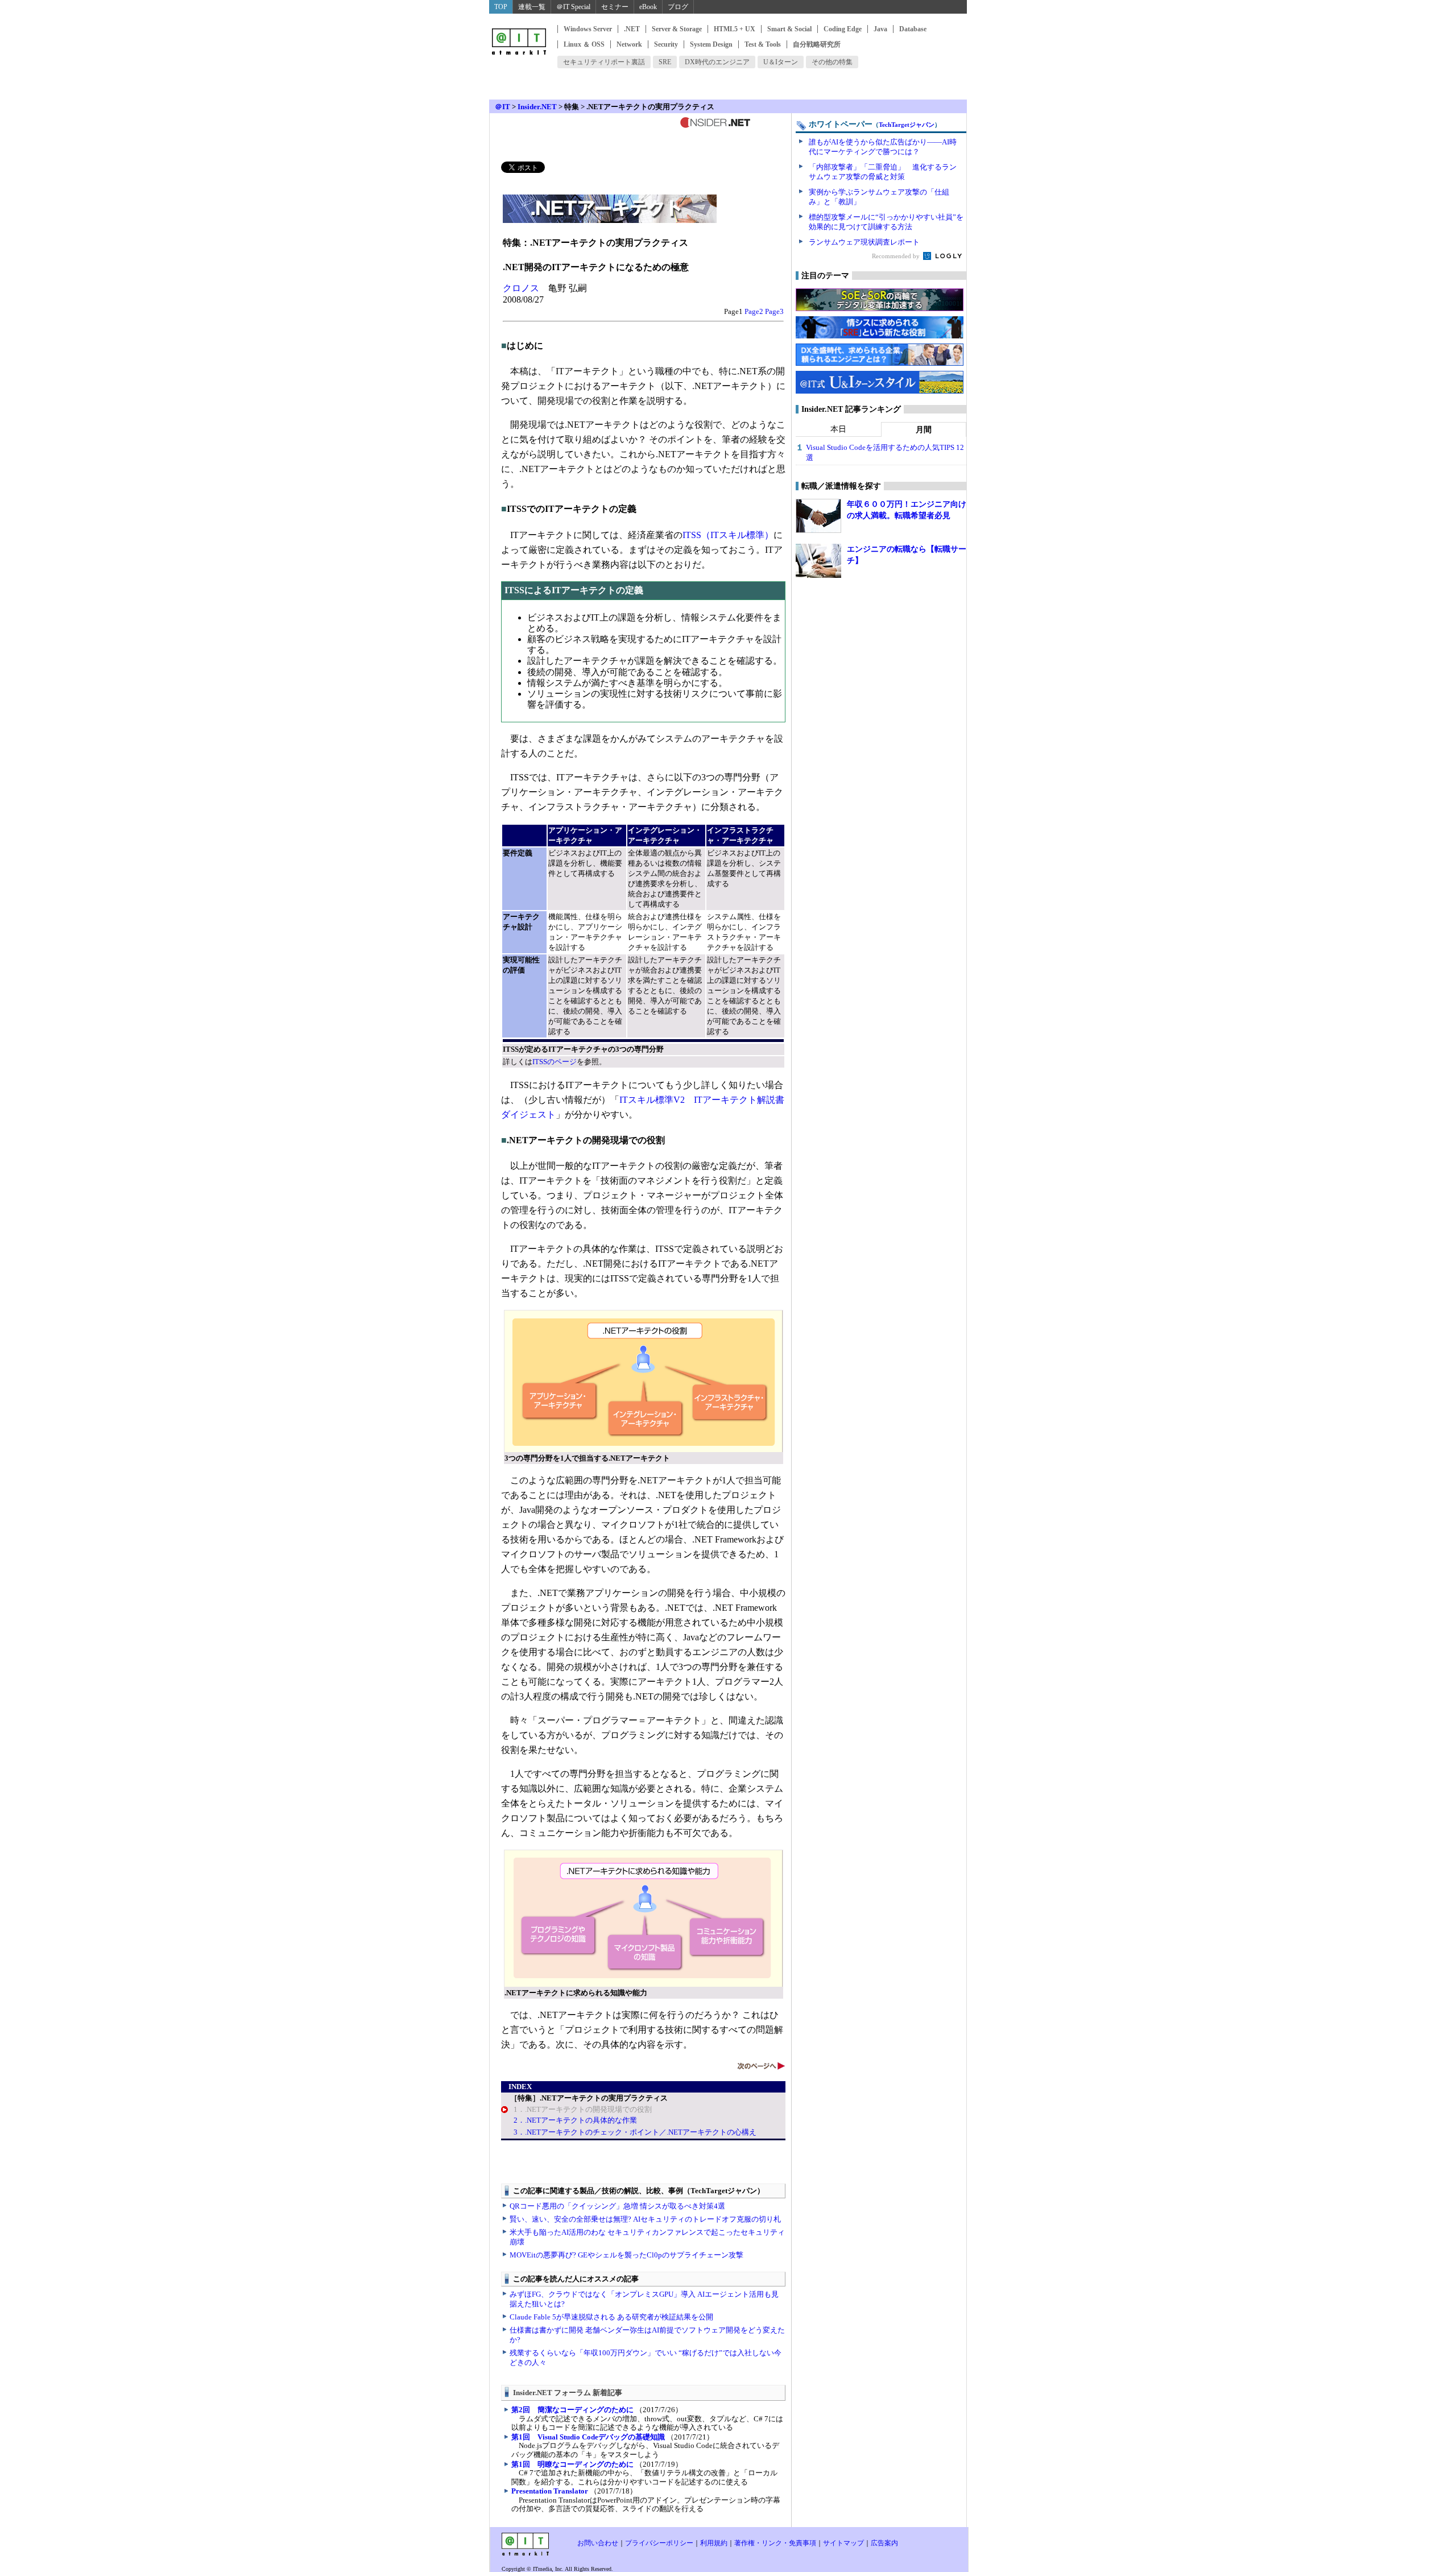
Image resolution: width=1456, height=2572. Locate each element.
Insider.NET (537, 107)
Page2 (754, 311)
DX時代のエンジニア (717, 62)
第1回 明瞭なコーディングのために (572, 2464)
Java (880, 29)
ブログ (678, 7)
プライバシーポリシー (659, 2543)
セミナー (615, 7)
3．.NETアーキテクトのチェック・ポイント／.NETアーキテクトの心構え (635, 2132)
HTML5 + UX (735, 29)
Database (913, 29)
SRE (665, 62)
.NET (632, 29)
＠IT (502, 107)
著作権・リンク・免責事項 (775, 2543)
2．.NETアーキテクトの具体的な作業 (575, 2120)
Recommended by (897, 256)
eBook (648, 7)
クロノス (521, 288)
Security (666, 44)
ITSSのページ (555, 1062)
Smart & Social (789, 29)
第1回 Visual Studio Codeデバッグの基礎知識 (588, 2437)
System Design (711, 44)
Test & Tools (763, 44)
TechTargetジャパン (907, 125)
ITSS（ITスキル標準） (728, 535)
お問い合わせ (598, 2543)
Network (629, 44)
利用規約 (714, 2543)
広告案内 (884, 2543)
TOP (501, 7)
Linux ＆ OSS (584, 44)
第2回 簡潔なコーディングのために (572, 2410)
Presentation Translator (550, 2491)
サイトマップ (843, 2543)
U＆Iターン (781, 62)
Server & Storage (677, 29)
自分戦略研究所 (817, 44)
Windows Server (588, 29)
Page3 (774, 311)
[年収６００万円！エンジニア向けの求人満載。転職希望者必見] (818, 516)
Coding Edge (843, 29)
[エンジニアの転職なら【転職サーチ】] (818, 561)
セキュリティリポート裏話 (604, 62)
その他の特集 (832, 62)
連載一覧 (532, 7)
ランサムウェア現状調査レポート (864, 242)
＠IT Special (573, 7)
